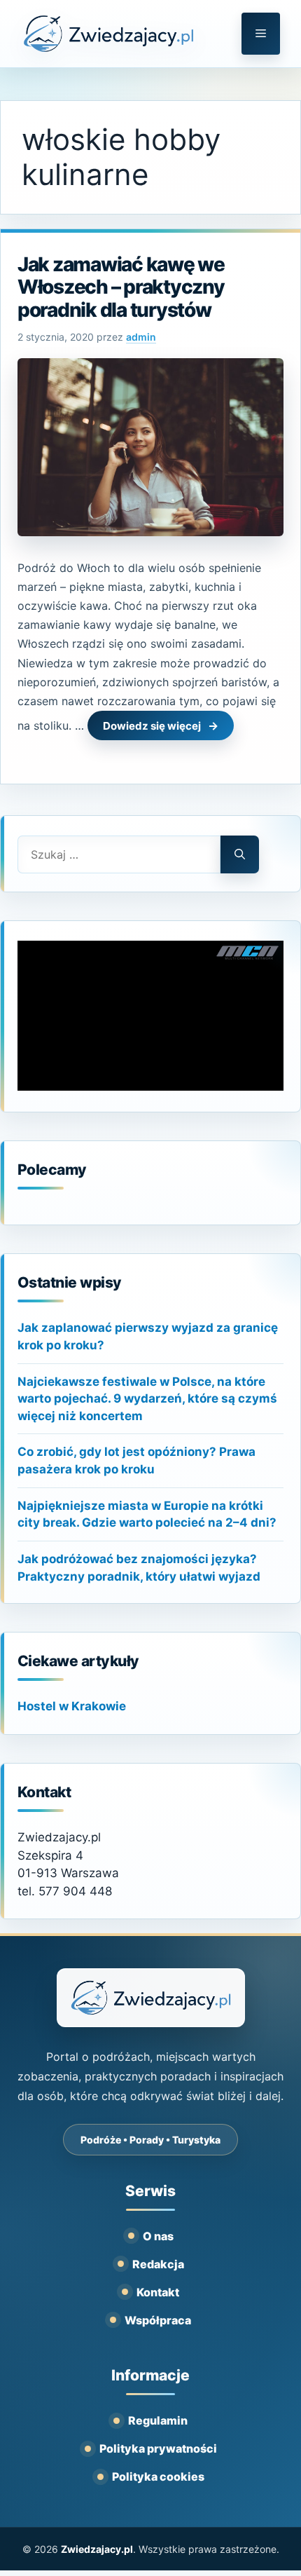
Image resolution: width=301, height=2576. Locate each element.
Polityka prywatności (158, 2448)
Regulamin (158, 2420)
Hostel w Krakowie (72, 1706)
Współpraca (158, 2320)
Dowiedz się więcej (152, 726)
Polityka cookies (158, 2476)
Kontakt (158, 2292)
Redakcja (158, 2264)
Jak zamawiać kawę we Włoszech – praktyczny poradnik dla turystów (121, 287)
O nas (158, 2236)
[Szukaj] (240, 854)
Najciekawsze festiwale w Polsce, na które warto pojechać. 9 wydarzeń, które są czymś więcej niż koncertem (147, 1399)
